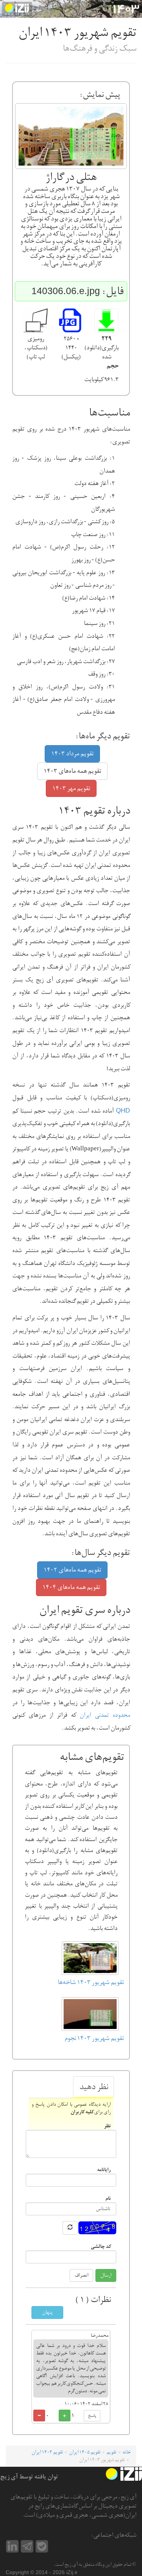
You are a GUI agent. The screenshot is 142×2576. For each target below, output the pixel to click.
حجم (112, 366)
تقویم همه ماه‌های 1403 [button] (72, 771)
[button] (106, 321)
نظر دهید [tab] (94, 2087)
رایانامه (104, 2169)
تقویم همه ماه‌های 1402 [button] (72, 1570)
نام (108, 2198)
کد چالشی (101, 2246)
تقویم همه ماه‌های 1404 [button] (71, 1587)
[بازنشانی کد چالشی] (70, 2228)
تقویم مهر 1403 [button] (71, 788)
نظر (107, 2126)
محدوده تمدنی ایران (105, 1715)
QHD (123, 1111)
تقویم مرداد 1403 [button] (72, 754)
